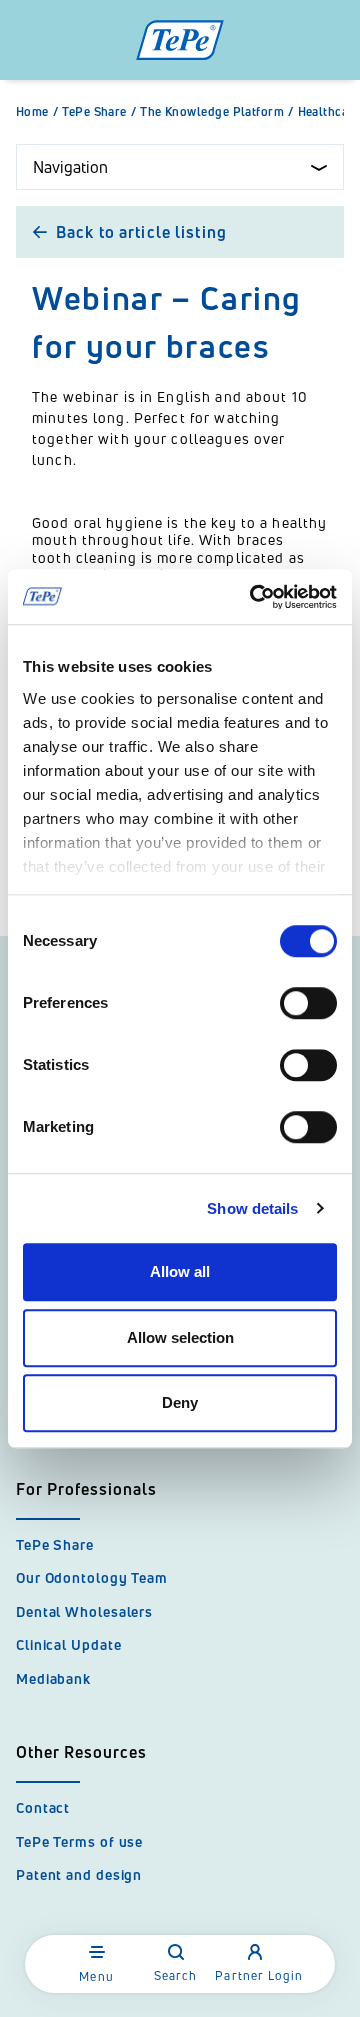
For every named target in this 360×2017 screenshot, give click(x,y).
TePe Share (99, 112)
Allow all (180, 1271)
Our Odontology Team (92, 1577)
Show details (252, 1208)
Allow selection (180, 1337)
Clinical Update (69, 1644)
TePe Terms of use (79, 1841)
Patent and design (79, 1874)
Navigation (70, 167)
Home (37, 112)
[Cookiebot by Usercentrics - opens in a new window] (254, 597)
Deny (180, 1402)
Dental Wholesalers (84, 1611)
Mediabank (53, 1678)
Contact (43, 1807)
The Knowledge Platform (216, 112)
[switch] (308, 1003)
